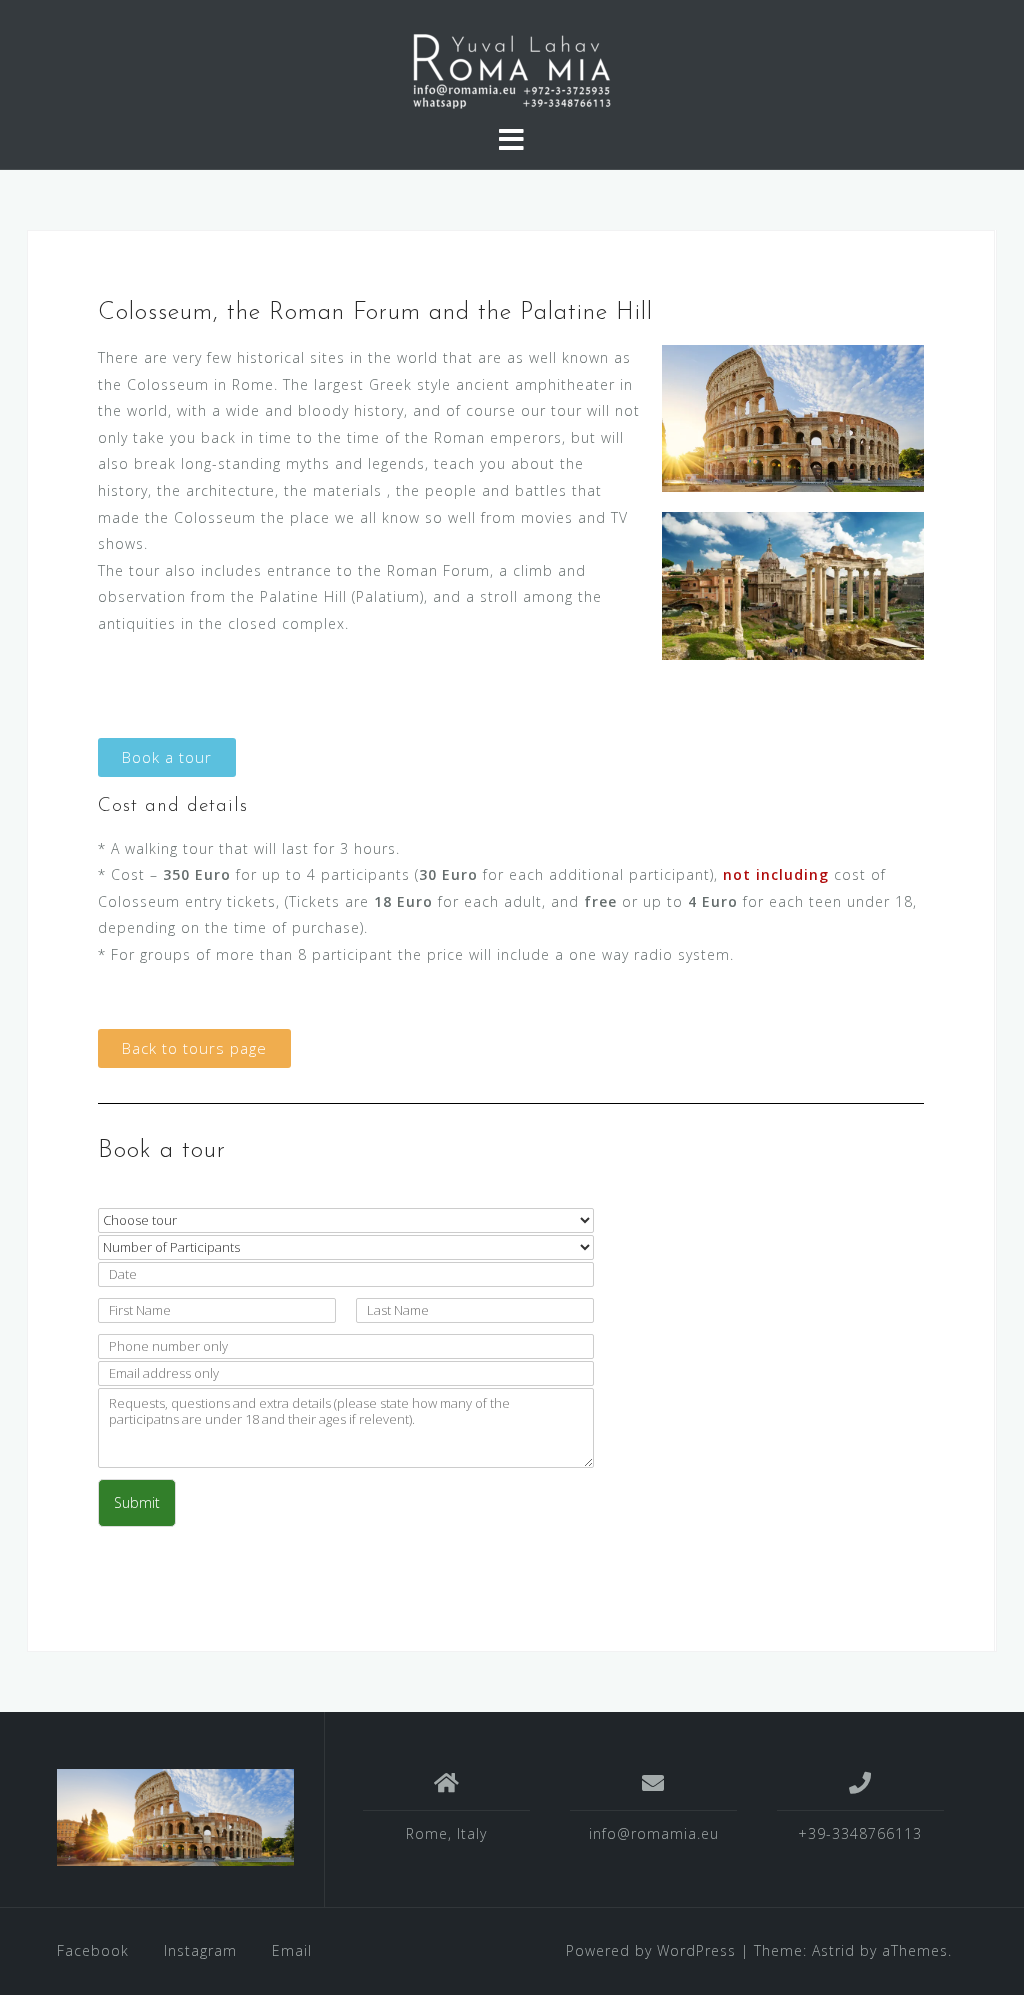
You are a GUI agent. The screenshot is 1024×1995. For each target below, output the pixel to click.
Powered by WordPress (651, 1950)
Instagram (200, 1950)
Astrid (833, 1950)
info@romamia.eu (654, 1833)
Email (292, 1950)
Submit (137, 1502)
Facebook (93, 1950)
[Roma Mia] (175, 1817)
